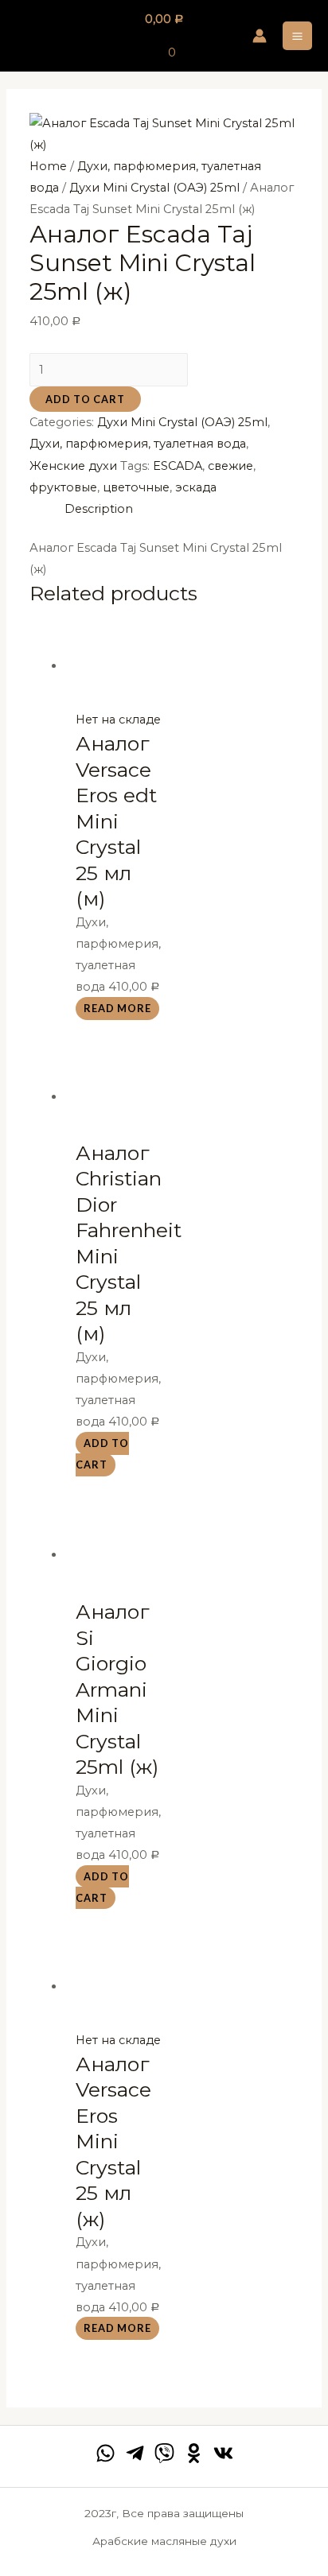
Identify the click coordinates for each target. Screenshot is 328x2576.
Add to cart (85, 399)
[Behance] (194, 2453)
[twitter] (164, 2453)
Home (48, 166)
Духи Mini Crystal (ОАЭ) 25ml (154, 188)
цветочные (136, 487)
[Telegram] (135, 2453)
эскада (196, 487)
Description (99, 509)
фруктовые (63, 487)
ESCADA (178, 466)
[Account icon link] (260, 36)
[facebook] (105, 2453)
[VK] (223, 2453)
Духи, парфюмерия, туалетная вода (138, 444)
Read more (117, 1008)
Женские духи (73, 466)
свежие (230, 466)
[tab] (182, 509)
